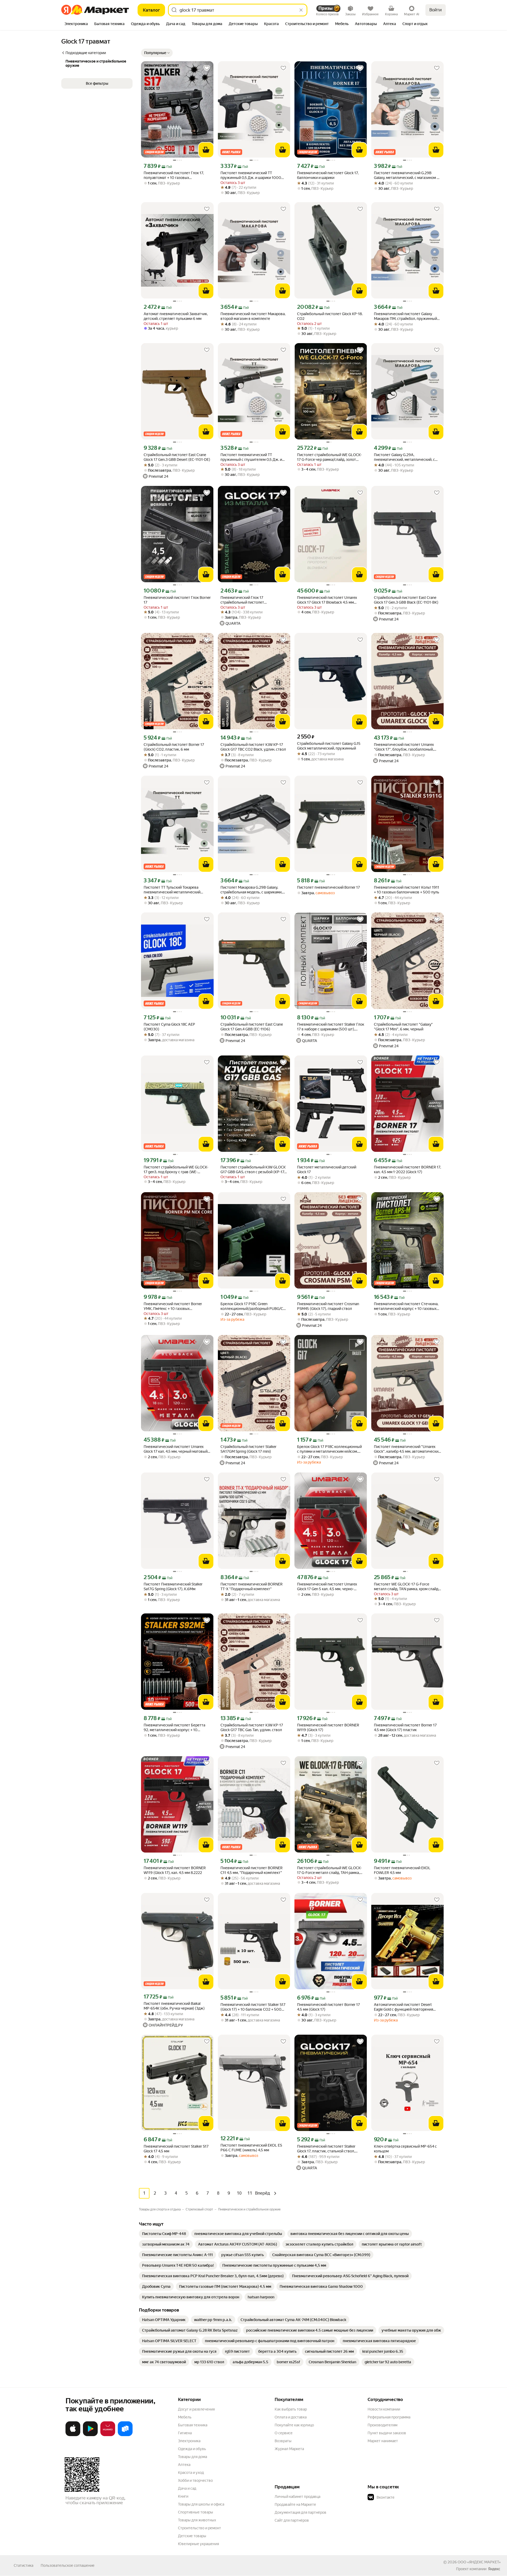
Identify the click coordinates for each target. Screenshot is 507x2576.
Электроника (189, 2441)
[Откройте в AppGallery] (108, 2435)
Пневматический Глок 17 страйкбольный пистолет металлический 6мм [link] (242, 600)
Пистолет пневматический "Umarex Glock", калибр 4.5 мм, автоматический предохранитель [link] (407, 1449)
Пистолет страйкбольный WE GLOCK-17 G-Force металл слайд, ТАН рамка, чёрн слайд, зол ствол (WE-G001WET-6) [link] (330, 1870)
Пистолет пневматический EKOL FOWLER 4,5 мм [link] (402, 1870)
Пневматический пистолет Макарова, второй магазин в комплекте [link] (253, 316)
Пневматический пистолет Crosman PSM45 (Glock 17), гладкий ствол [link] (328, 1306)
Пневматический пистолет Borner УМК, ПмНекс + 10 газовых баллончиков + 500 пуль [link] (173, 1306)
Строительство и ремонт (199, 2528)
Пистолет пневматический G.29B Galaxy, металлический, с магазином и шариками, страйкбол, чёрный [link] (406, 175)
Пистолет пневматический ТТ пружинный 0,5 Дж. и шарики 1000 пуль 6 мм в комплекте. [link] (251, 175)
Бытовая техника (193, 2425)
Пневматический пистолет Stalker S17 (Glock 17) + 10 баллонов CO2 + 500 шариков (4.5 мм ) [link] (253, 2007)
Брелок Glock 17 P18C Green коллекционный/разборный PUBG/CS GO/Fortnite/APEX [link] (253, 1306)
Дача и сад (187, 2488)
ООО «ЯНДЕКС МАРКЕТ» (479, 2562)
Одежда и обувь (192, 2449)
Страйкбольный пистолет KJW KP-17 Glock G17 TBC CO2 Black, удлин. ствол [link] (253, 747)
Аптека (184, 2465)
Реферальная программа (389, 2417)
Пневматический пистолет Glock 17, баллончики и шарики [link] (328, 175)
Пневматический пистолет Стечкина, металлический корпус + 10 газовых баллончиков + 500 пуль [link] (406, 1306)
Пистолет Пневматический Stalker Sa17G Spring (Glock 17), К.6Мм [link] (173, 1587)
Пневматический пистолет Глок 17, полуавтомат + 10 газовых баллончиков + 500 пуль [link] (174, 175)
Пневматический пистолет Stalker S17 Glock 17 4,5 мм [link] (176, 2149)
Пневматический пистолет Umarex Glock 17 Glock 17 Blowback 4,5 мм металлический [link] (327, 600)
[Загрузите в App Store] (73, 2435)
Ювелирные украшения (198, 2544)
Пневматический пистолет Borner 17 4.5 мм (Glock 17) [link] (328, 2007)
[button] (157, 53)
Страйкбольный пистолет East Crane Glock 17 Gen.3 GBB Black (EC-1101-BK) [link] (406, 600)
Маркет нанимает (383, 2441)
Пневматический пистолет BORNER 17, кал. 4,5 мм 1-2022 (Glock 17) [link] (407, 1169)
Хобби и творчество (195, 2480)
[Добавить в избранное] (207, 68)
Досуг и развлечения (196, 2409)
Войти (436, 10)
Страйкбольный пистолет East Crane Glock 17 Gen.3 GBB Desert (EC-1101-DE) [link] (177, 457)
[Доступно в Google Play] (90, 2435)
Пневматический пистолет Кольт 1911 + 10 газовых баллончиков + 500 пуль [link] (407, 890)
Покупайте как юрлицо (294, 2425)
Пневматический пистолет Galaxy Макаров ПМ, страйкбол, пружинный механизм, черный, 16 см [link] (405, 316)
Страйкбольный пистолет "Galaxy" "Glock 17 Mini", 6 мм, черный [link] (403, 1027)
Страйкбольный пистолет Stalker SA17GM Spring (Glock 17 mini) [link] (248, 1449)
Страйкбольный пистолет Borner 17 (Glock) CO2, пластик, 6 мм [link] (174, 747)
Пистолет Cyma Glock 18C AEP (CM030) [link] (169, 1027)
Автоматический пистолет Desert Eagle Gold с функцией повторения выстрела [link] (403, 2007)
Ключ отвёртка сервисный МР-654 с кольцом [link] (405, 2149)
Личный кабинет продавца (297, 2497)
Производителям (382, 2425)
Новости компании (384, 2409)
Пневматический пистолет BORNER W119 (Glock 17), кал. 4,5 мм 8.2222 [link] (175, 1870)
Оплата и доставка (291, 2417)
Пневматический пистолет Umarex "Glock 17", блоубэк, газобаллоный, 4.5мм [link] (404, 747)
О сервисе (284, 2433)
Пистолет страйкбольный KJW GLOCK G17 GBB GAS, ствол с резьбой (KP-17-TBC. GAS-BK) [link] (253, 1170)
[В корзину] (206, 150)
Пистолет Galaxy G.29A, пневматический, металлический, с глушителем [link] (404, 457)
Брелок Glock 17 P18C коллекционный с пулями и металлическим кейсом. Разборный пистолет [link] (329, 1449)
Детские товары (192, 2536)
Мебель (185, 2417)
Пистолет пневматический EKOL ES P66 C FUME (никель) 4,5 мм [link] (251, 2148)
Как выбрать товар (291, 2409)
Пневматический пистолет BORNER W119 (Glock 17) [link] (328, 1727)
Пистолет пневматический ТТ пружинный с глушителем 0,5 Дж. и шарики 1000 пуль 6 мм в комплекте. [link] (253, 457)
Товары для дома (193, 2457)
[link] (164, 2234)
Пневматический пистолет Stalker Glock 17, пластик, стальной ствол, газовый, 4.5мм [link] (326, 2149)
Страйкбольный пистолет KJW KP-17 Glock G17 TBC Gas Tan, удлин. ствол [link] (252, 1727)
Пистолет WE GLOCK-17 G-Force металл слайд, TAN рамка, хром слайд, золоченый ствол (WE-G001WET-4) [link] (407, 1587)
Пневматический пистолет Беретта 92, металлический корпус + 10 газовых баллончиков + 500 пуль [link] (174, 1728)
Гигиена (185, 2433)
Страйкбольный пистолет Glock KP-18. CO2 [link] (330, 316)
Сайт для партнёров (292, 2520)
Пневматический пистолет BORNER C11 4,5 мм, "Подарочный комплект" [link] (252, 1870)
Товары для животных (197, 2520)
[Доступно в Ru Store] (125, 2435)
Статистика (24, 2565)
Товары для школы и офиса (201, 2504)
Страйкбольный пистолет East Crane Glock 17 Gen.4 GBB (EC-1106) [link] (252, 1027)
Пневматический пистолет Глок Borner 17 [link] (177, 600)
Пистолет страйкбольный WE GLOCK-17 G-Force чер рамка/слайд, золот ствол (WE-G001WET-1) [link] (329, 457)
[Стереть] (301, 10)
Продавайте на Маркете (295, 2504)
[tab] (76, 24)
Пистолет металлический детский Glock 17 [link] (327, 1169)
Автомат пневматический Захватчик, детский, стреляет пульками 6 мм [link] (176, 316)
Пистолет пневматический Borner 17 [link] (328, 887)
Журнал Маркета (289, 2449)
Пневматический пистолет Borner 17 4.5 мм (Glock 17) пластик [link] (405, 1727)
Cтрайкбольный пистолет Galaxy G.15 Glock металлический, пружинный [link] (329, 746)
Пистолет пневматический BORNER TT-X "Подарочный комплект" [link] (252, 1587)
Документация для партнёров (301, 2512)
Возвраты (283, 2441)
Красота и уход (191, 2473)
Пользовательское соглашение (68, 2565)
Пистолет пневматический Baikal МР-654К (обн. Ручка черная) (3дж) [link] (174, 2006)
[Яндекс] (494, 2569)
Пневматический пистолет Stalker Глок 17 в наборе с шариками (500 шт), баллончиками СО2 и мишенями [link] (331, 1027)
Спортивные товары (196, 2512)
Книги (183, 2496)
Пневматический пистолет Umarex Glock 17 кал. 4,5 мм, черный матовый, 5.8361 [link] (176, 1449)
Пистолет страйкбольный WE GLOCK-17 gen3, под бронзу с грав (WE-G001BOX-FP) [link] (176, 1170)
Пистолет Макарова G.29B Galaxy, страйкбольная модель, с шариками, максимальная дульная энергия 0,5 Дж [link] (254, 890)
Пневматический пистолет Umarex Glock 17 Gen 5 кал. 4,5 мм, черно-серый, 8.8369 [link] (327, 1587)
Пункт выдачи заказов (387, 2433)
